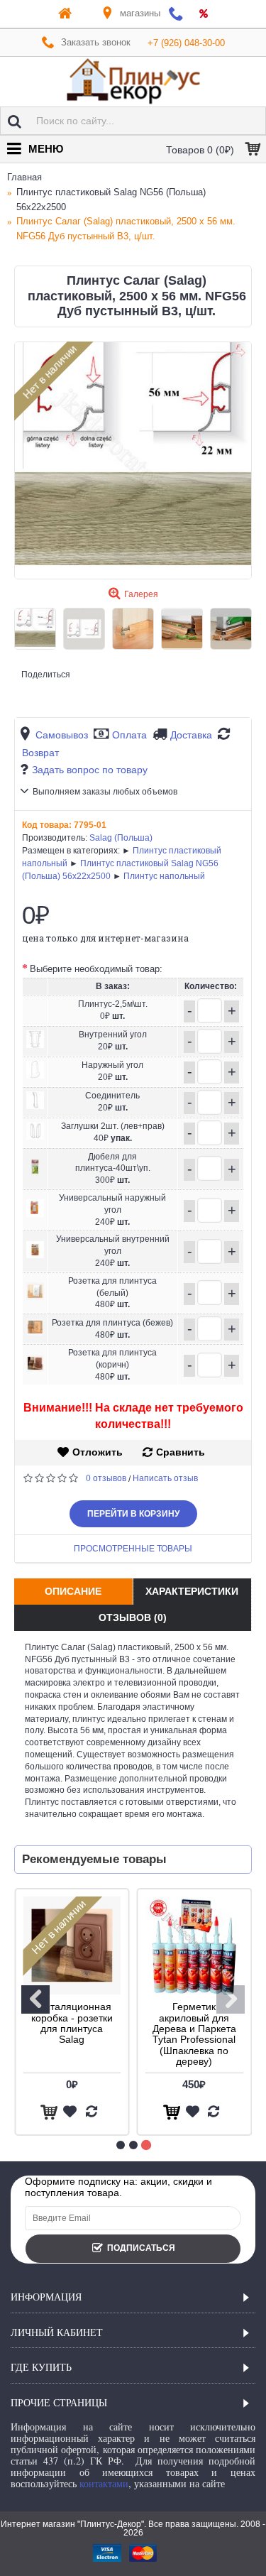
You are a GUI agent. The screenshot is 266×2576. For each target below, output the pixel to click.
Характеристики (192, 1591)
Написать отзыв (165, 1478)
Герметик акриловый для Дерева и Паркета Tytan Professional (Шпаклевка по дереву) (194, 2034)
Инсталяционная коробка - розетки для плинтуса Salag (72, 2023)
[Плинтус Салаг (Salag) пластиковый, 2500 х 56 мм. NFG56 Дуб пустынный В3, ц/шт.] (133, 460)
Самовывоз (62, 735)
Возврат (40, 753)
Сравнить (181, 1452)
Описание (73, 1591)
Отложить (98, 1452)
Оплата (129, 735)
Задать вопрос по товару (90, 770)
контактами (104, 2483)
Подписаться (141, 2248)
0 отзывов (106, 1478)
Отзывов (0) (133, 1617)
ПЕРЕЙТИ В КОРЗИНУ (133, 1514)
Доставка (191, 735)
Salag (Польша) (121, 838)
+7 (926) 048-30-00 (186, 43)
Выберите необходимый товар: (96, 969)
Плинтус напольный (164, 876)
